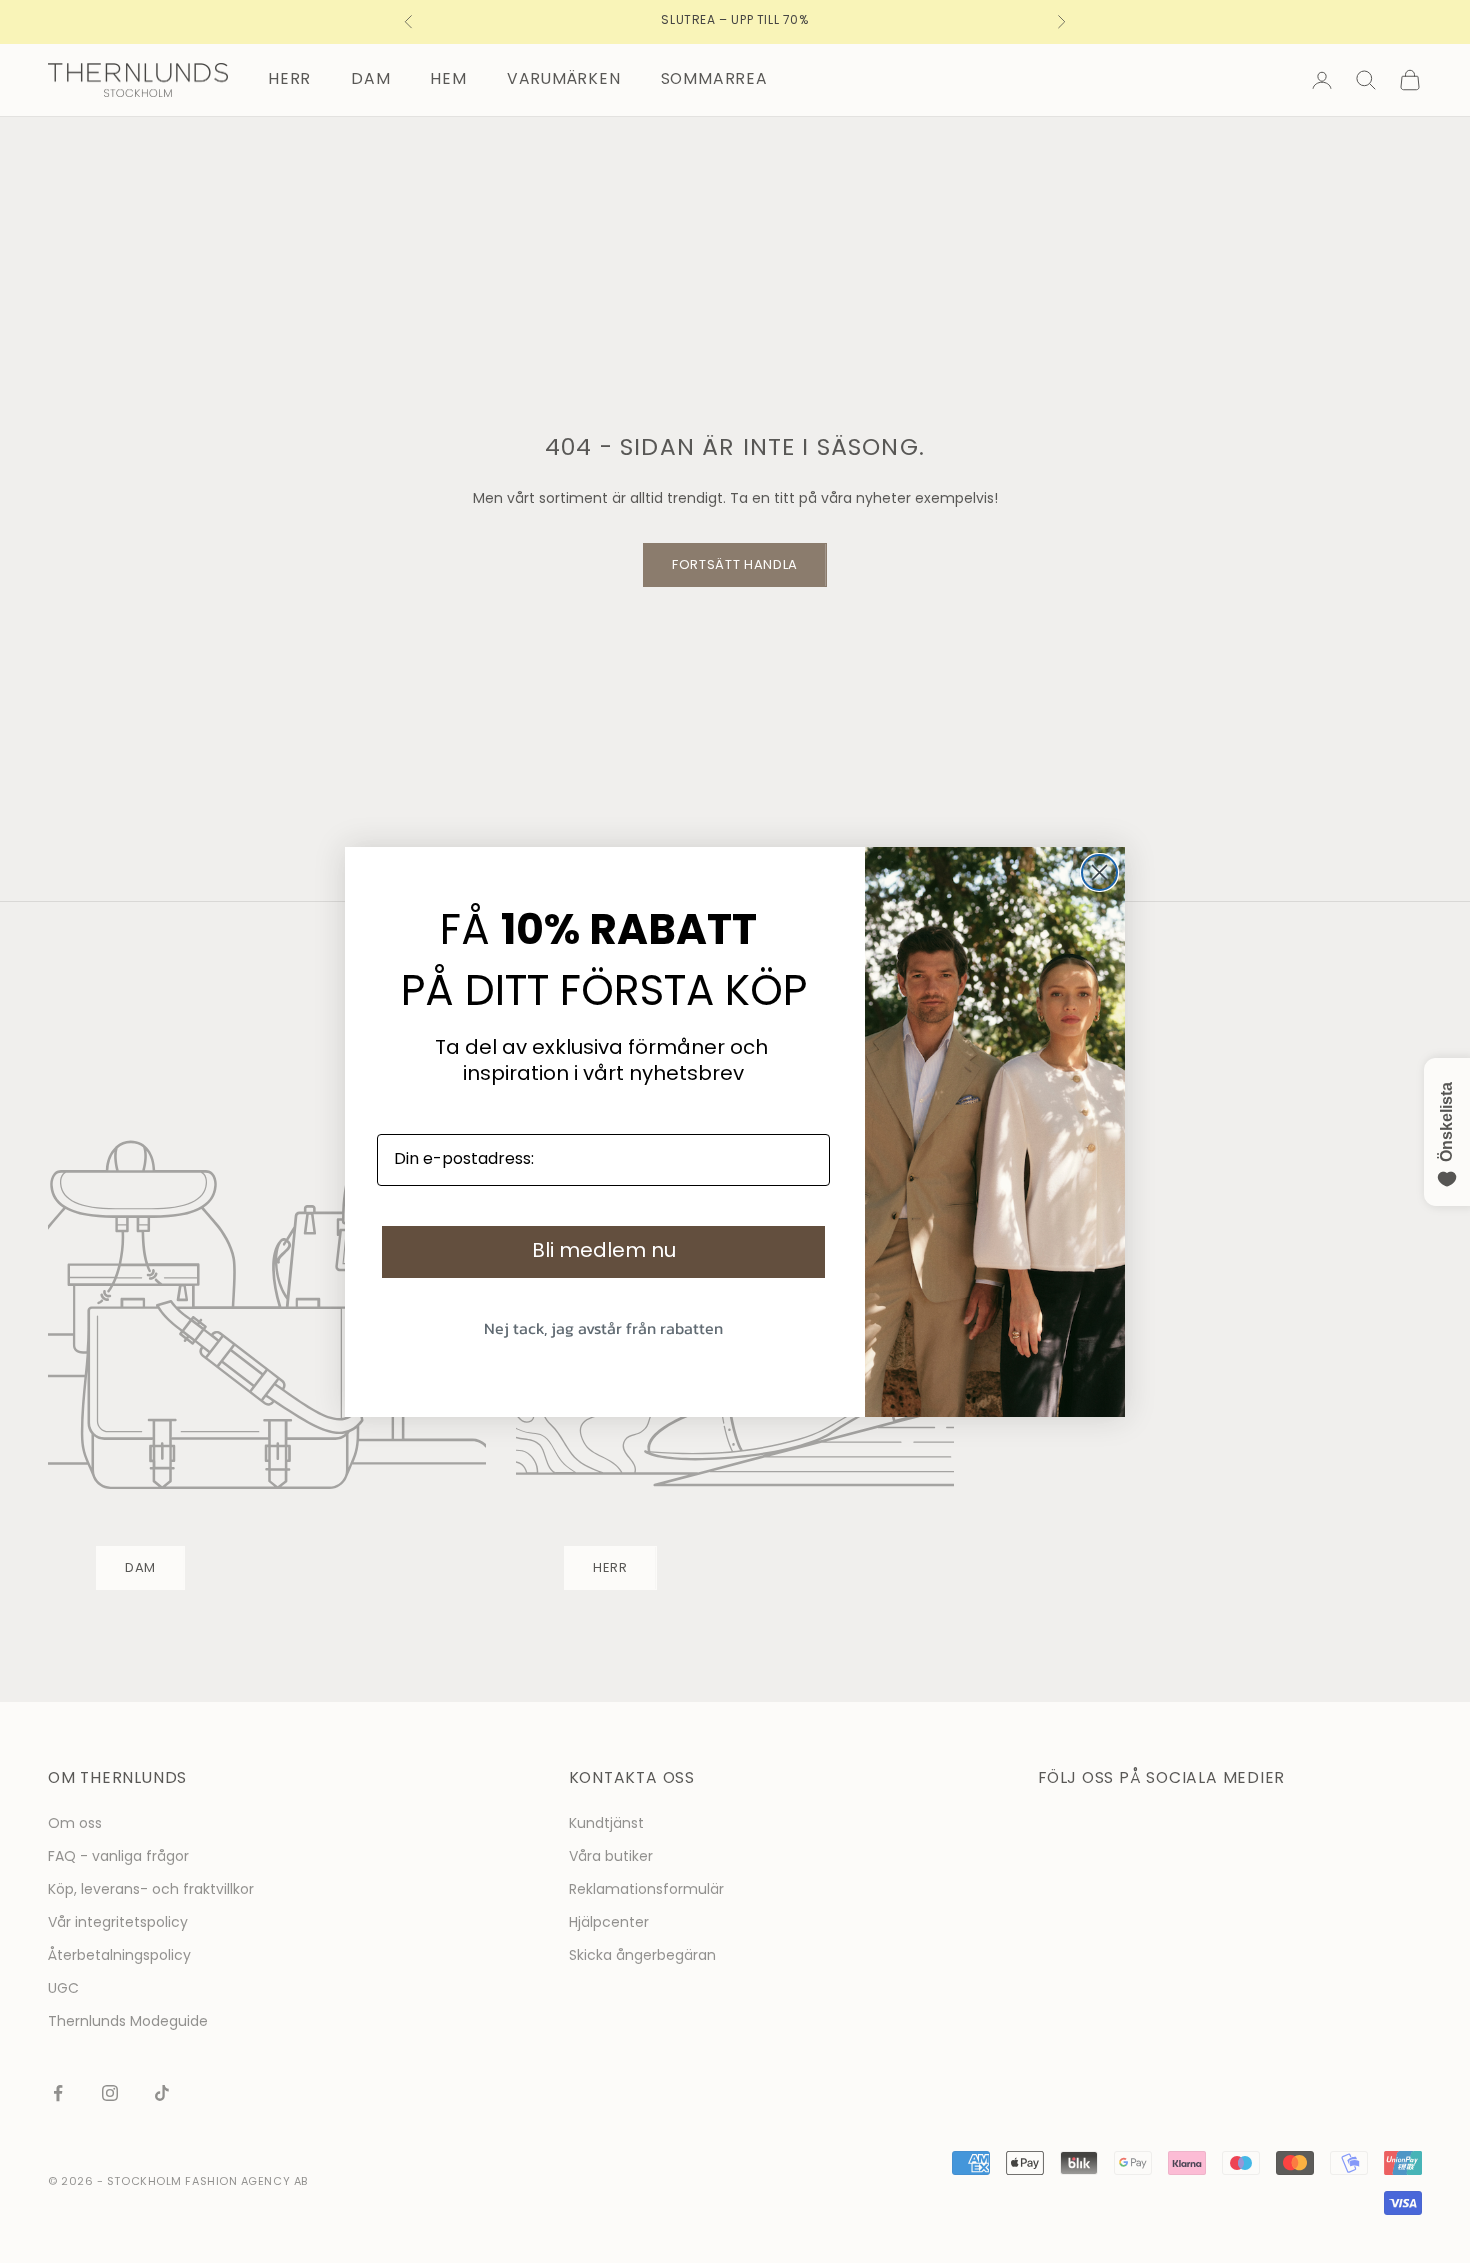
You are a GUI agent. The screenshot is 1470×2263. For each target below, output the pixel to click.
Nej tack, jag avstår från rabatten (603, 1328)
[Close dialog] (1099, 872)
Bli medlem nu (604, 1252)
